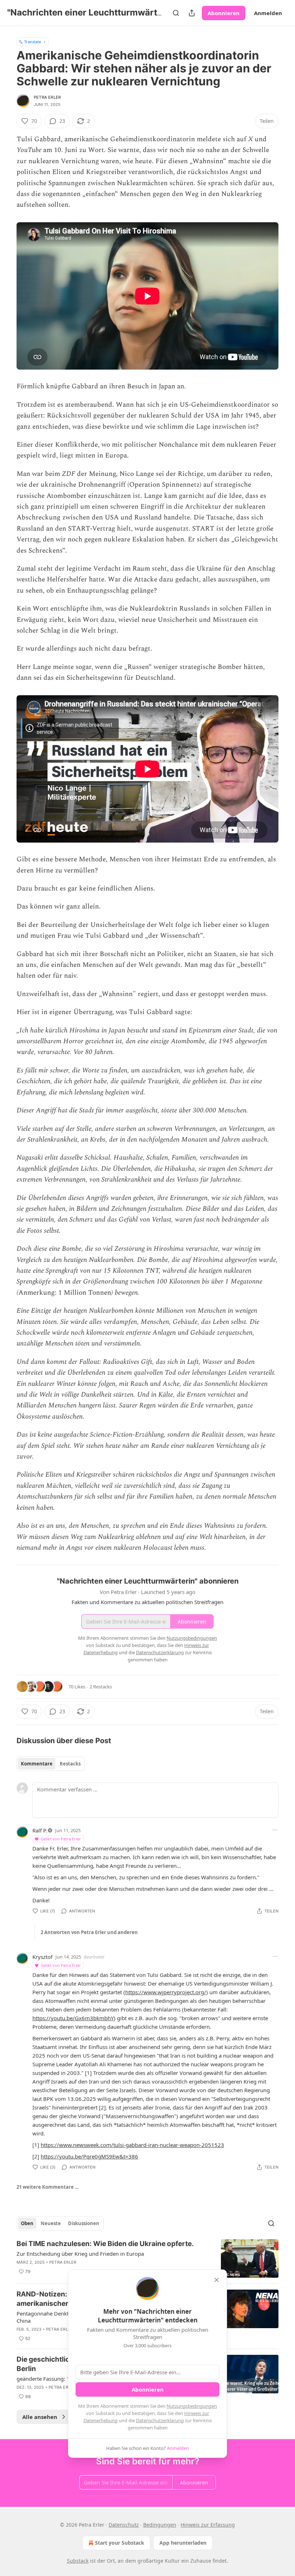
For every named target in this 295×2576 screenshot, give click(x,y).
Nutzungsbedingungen (192, 2406)
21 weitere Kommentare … (48, 2187)
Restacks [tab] (70, 1764)
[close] (217, 2280)
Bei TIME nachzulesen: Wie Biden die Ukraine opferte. (105, 2244)
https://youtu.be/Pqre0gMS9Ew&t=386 (89, 2156)
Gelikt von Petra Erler (61, 1839)
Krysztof (42, 1957)
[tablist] (51, 1764)
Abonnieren (224, 13)
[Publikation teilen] (192, 13)
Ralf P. (40, 1830)
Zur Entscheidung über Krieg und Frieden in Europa (80, 2254)
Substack (78, 2561)
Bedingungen (160, 2525)
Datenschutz (124, 2525)
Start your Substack (120, 2543)
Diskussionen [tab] (84, 2223)
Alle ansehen (40, 2417)
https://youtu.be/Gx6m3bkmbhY (73, 2018)
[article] (147, 2258)
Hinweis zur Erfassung (208, 2525)
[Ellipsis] (275, 1830)
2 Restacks (101, 1687)
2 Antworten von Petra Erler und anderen (89, 1932)
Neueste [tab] (51, 2223)
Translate (33, 42)
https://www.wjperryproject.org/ (166, 1992)
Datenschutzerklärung (160, 2420)
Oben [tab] (27, 2223)
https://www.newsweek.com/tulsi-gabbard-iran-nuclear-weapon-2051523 (132, 2145)
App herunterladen (183, 2543)
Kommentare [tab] (37, 1764)
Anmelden (268, 13)
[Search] (176, 13)
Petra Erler (47, 97)
